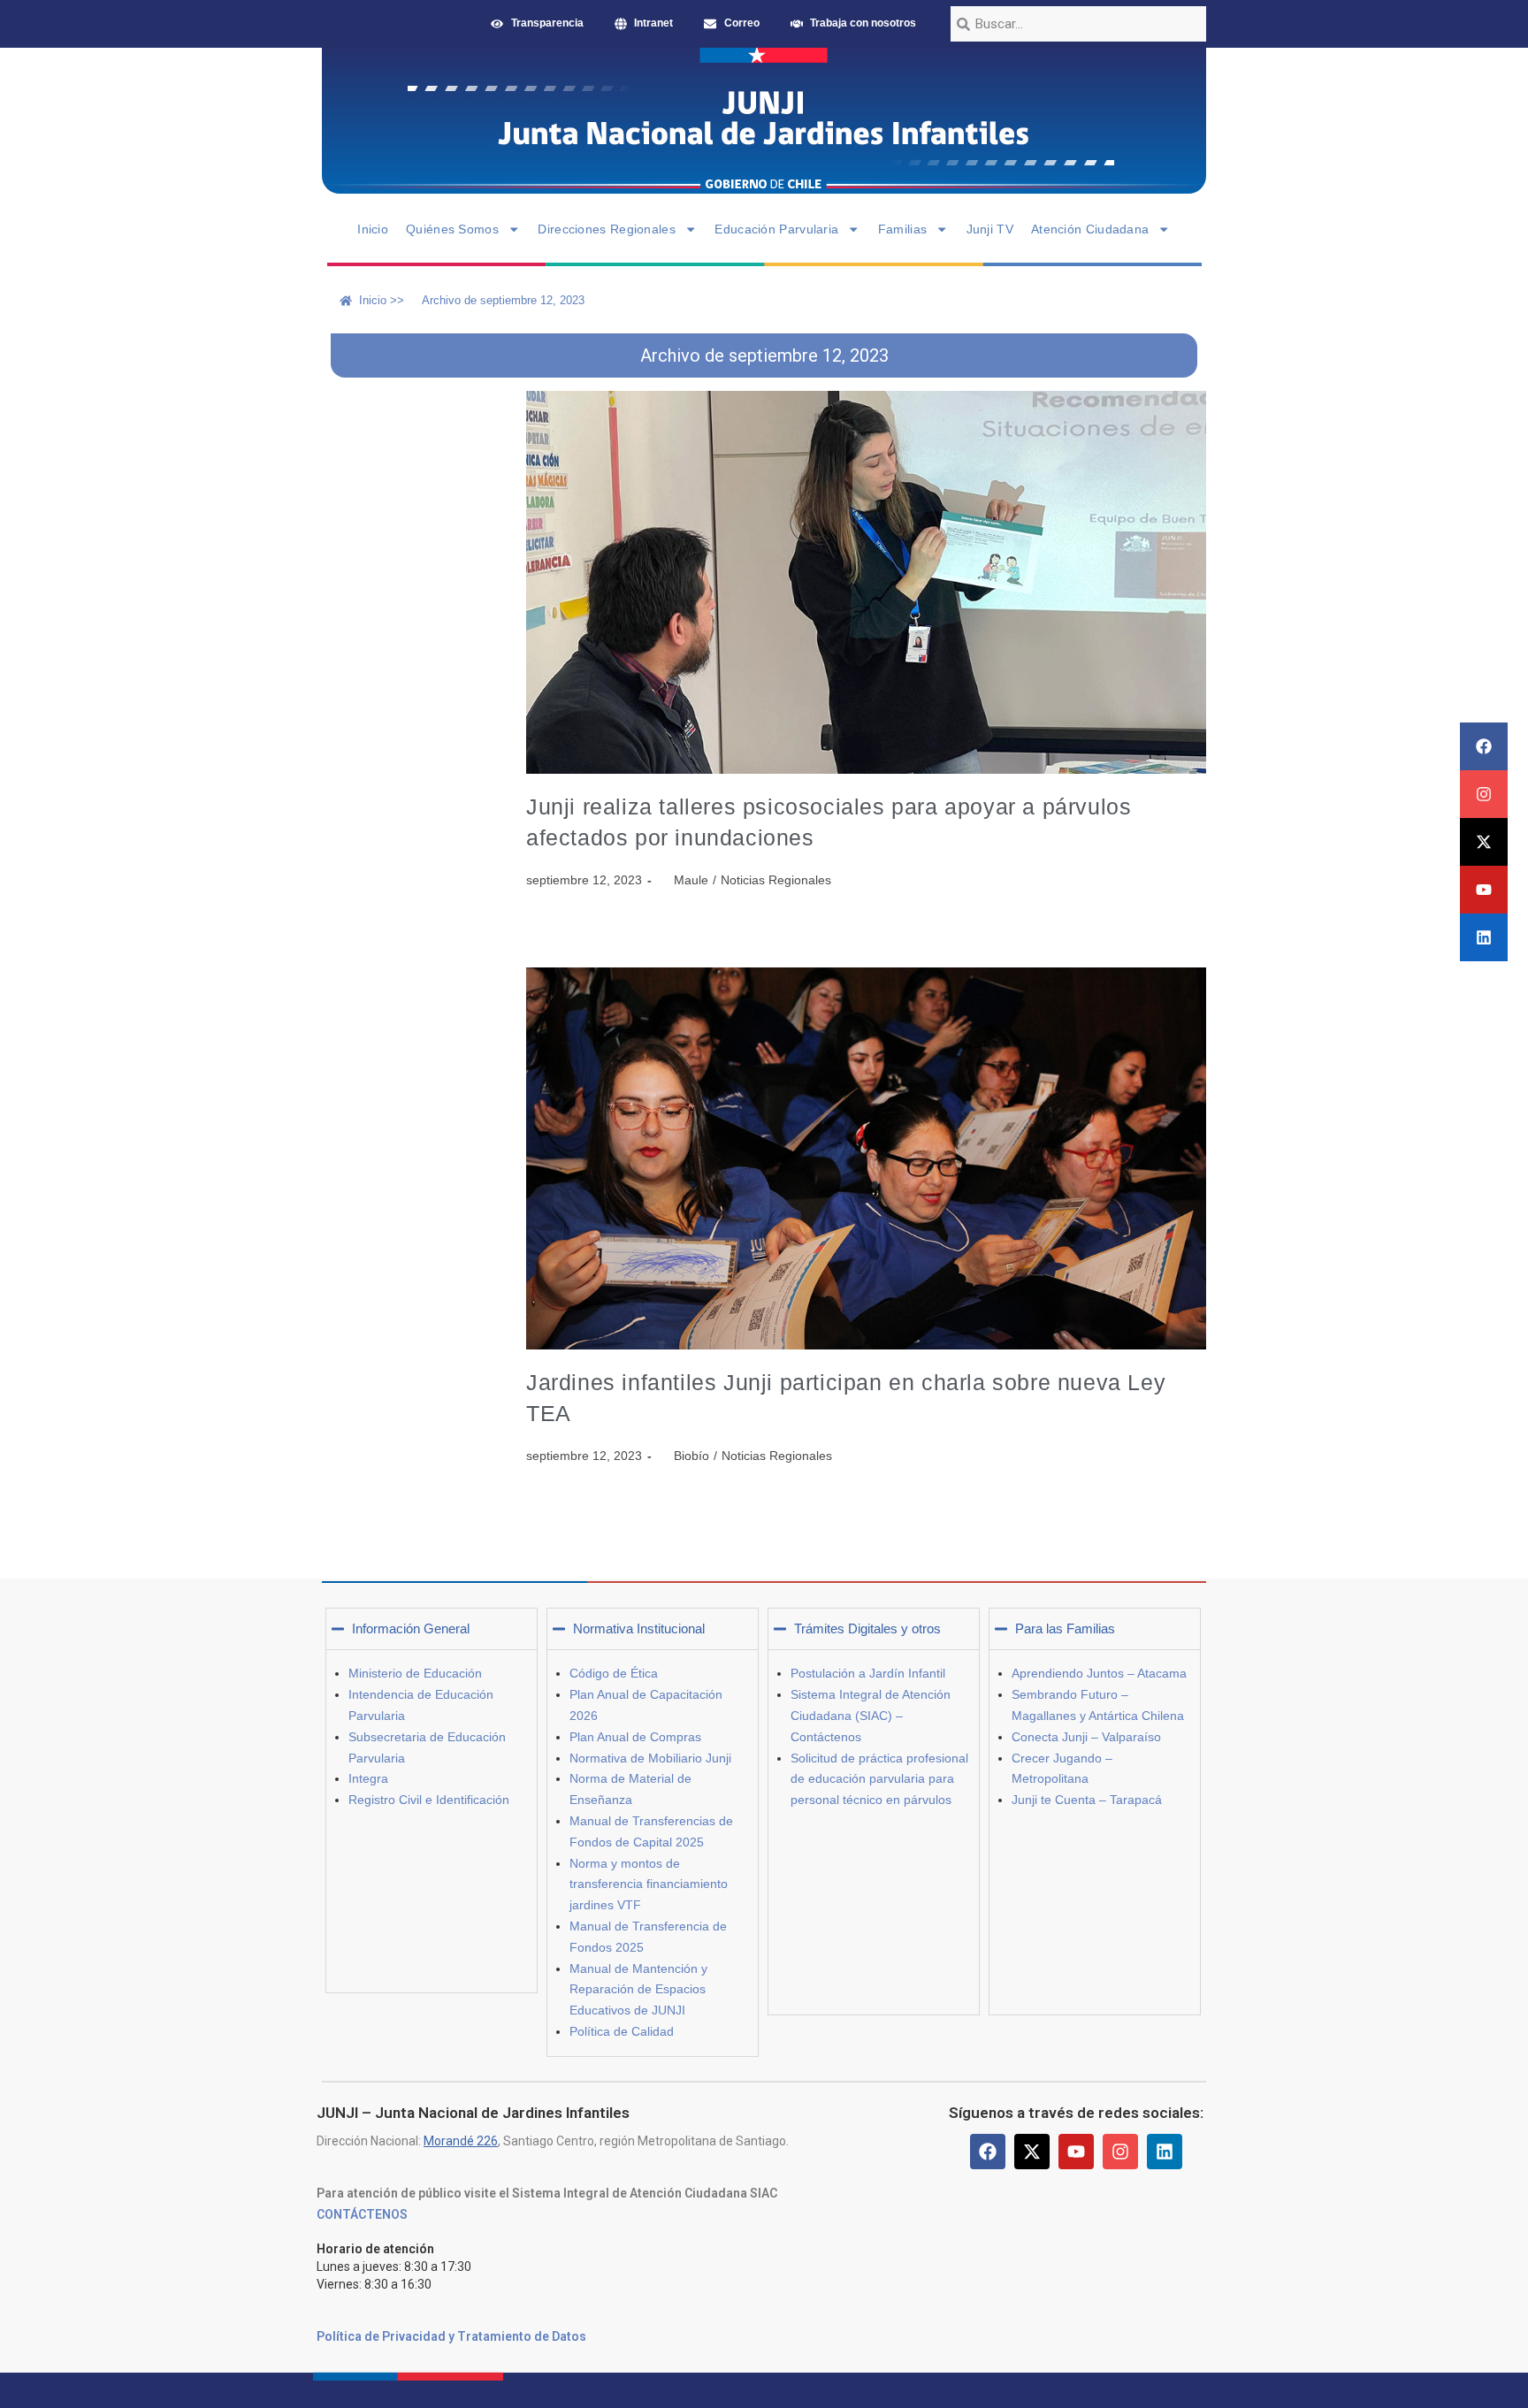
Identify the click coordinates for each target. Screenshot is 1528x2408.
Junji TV (990, 229)
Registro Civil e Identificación (429, 1800)
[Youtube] (1484, 890)
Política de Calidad (622, 2031)
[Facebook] (1484, 746)
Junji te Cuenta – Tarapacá (1087, 1800)
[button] (432, 1629)
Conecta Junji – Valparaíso (1086, 1737)
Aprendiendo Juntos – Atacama (1099, 1673)
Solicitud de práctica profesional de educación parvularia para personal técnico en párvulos (879, 1779)
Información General (411, 1628)
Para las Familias (1065, 1628)
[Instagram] (1484, 794)
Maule (691, 880)
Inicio (373, 229)
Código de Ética (614, 1673)
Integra (368, 1778)
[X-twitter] (1484, 842)
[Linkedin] (1484, 937)
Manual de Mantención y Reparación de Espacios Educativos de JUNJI (638, 1990)
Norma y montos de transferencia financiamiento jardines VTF (649, 1884)
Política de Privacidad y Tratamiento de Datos (451, 2336)
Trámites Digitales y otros (867, 1628)
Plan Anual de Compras (635, 1737)
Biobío (691, 1456)
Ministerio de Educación (415, 1673)
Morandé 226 (461, 2141)
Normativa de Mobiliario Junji (650, 1758)
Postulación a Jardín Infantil (868, 1673)
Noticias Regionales (776, 880)
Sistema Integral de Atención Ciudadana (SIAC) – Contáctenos (871, 1716)
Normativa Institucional (639, 1628)
